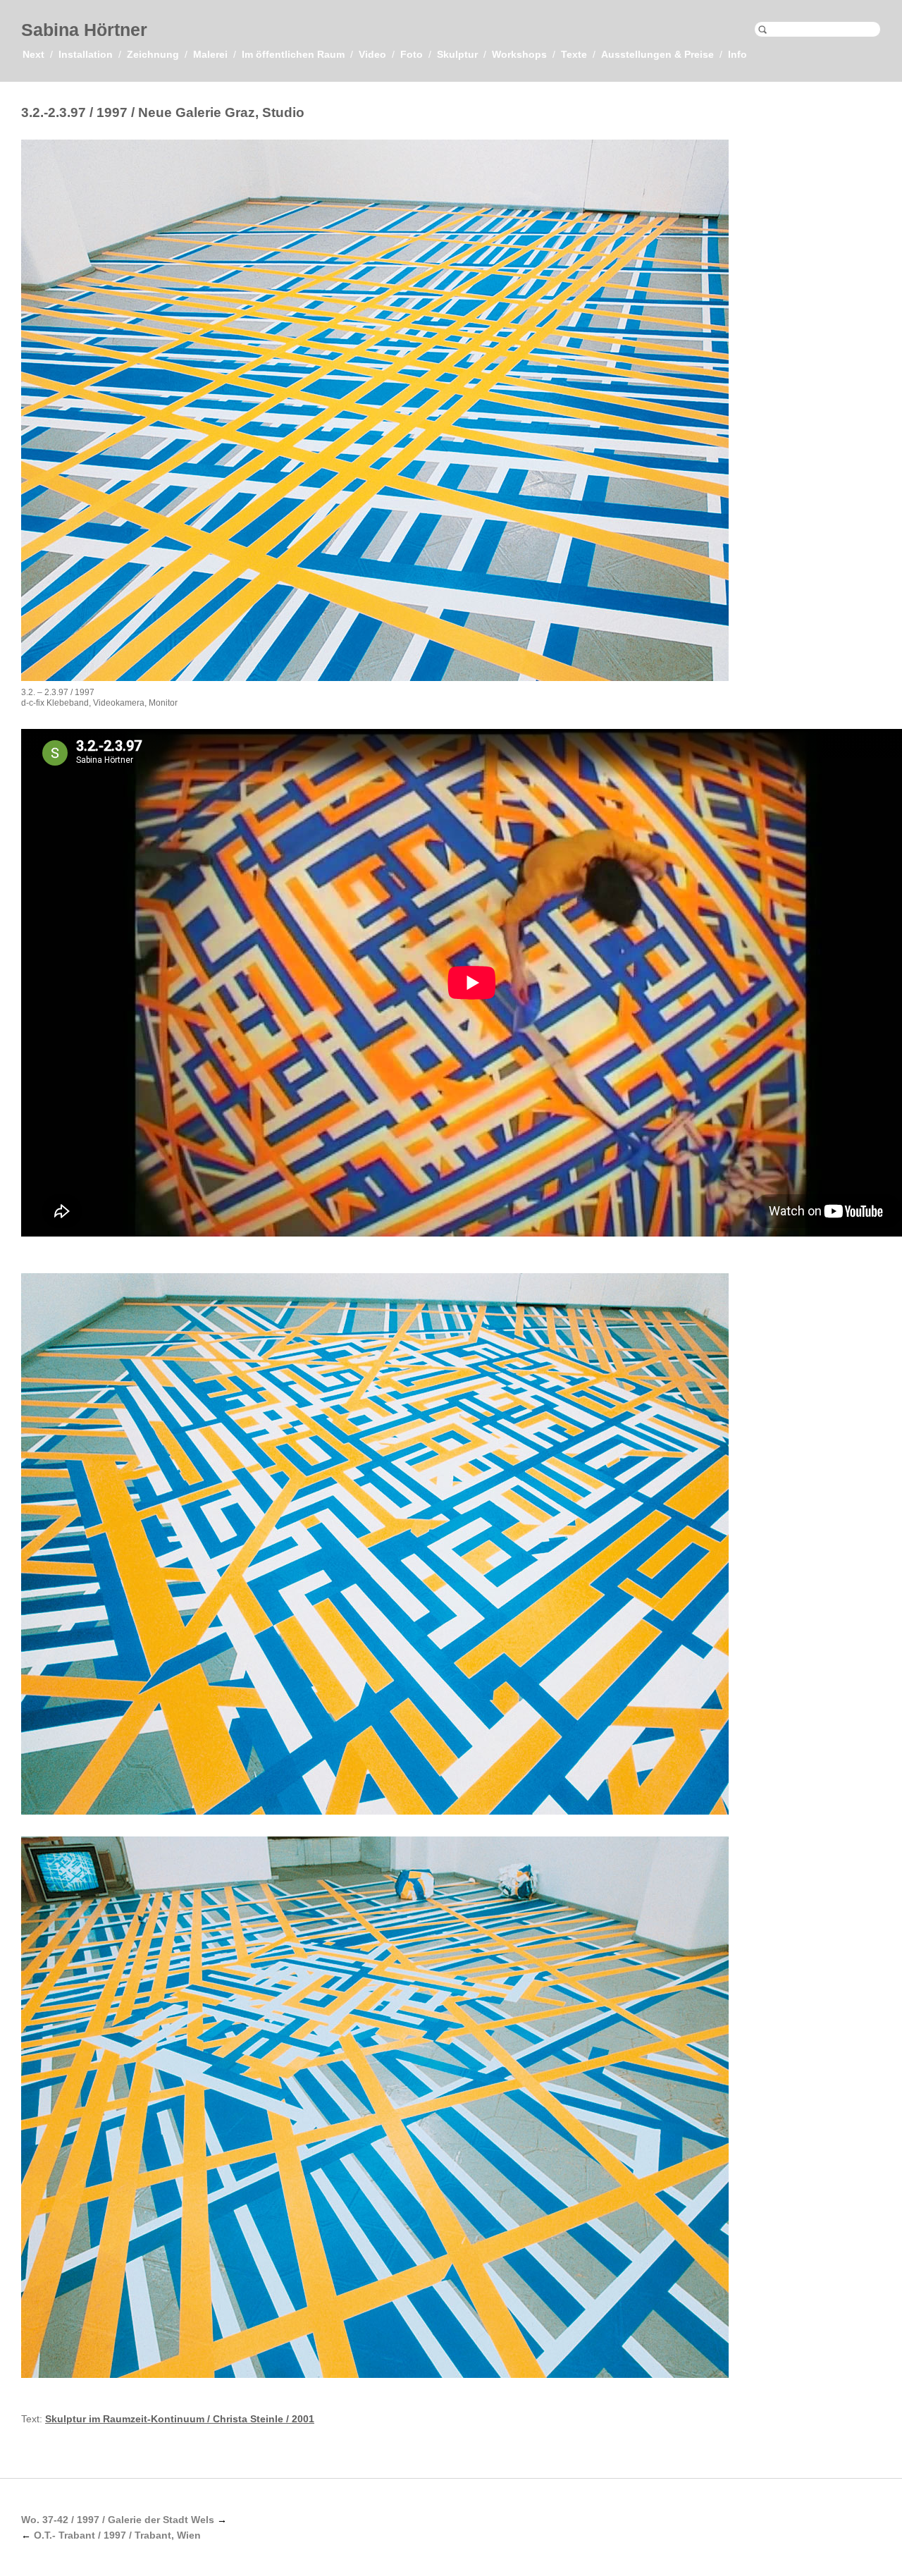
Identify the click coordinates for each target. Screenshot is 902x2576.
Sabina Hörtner (84, 30)
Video (372, 54)
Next (33, 54)
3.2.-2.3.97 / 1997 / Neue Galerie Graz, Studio (163, 112)
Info (737, 54)
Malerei (210, 54)
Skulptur (457, 54)
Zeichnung (153, 54)
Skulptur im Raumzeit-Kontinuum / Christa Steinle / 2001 (180, 2419)
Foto (412, 54)
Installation (86, 54)
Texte (574, 54)
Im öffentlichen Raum (293, 54)
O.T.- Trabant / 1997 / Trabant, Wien (117, 2535)
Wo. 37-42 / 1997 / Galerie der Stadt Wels (118, 2520)
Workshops (519, 54)
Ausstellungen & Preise (657, 54)
